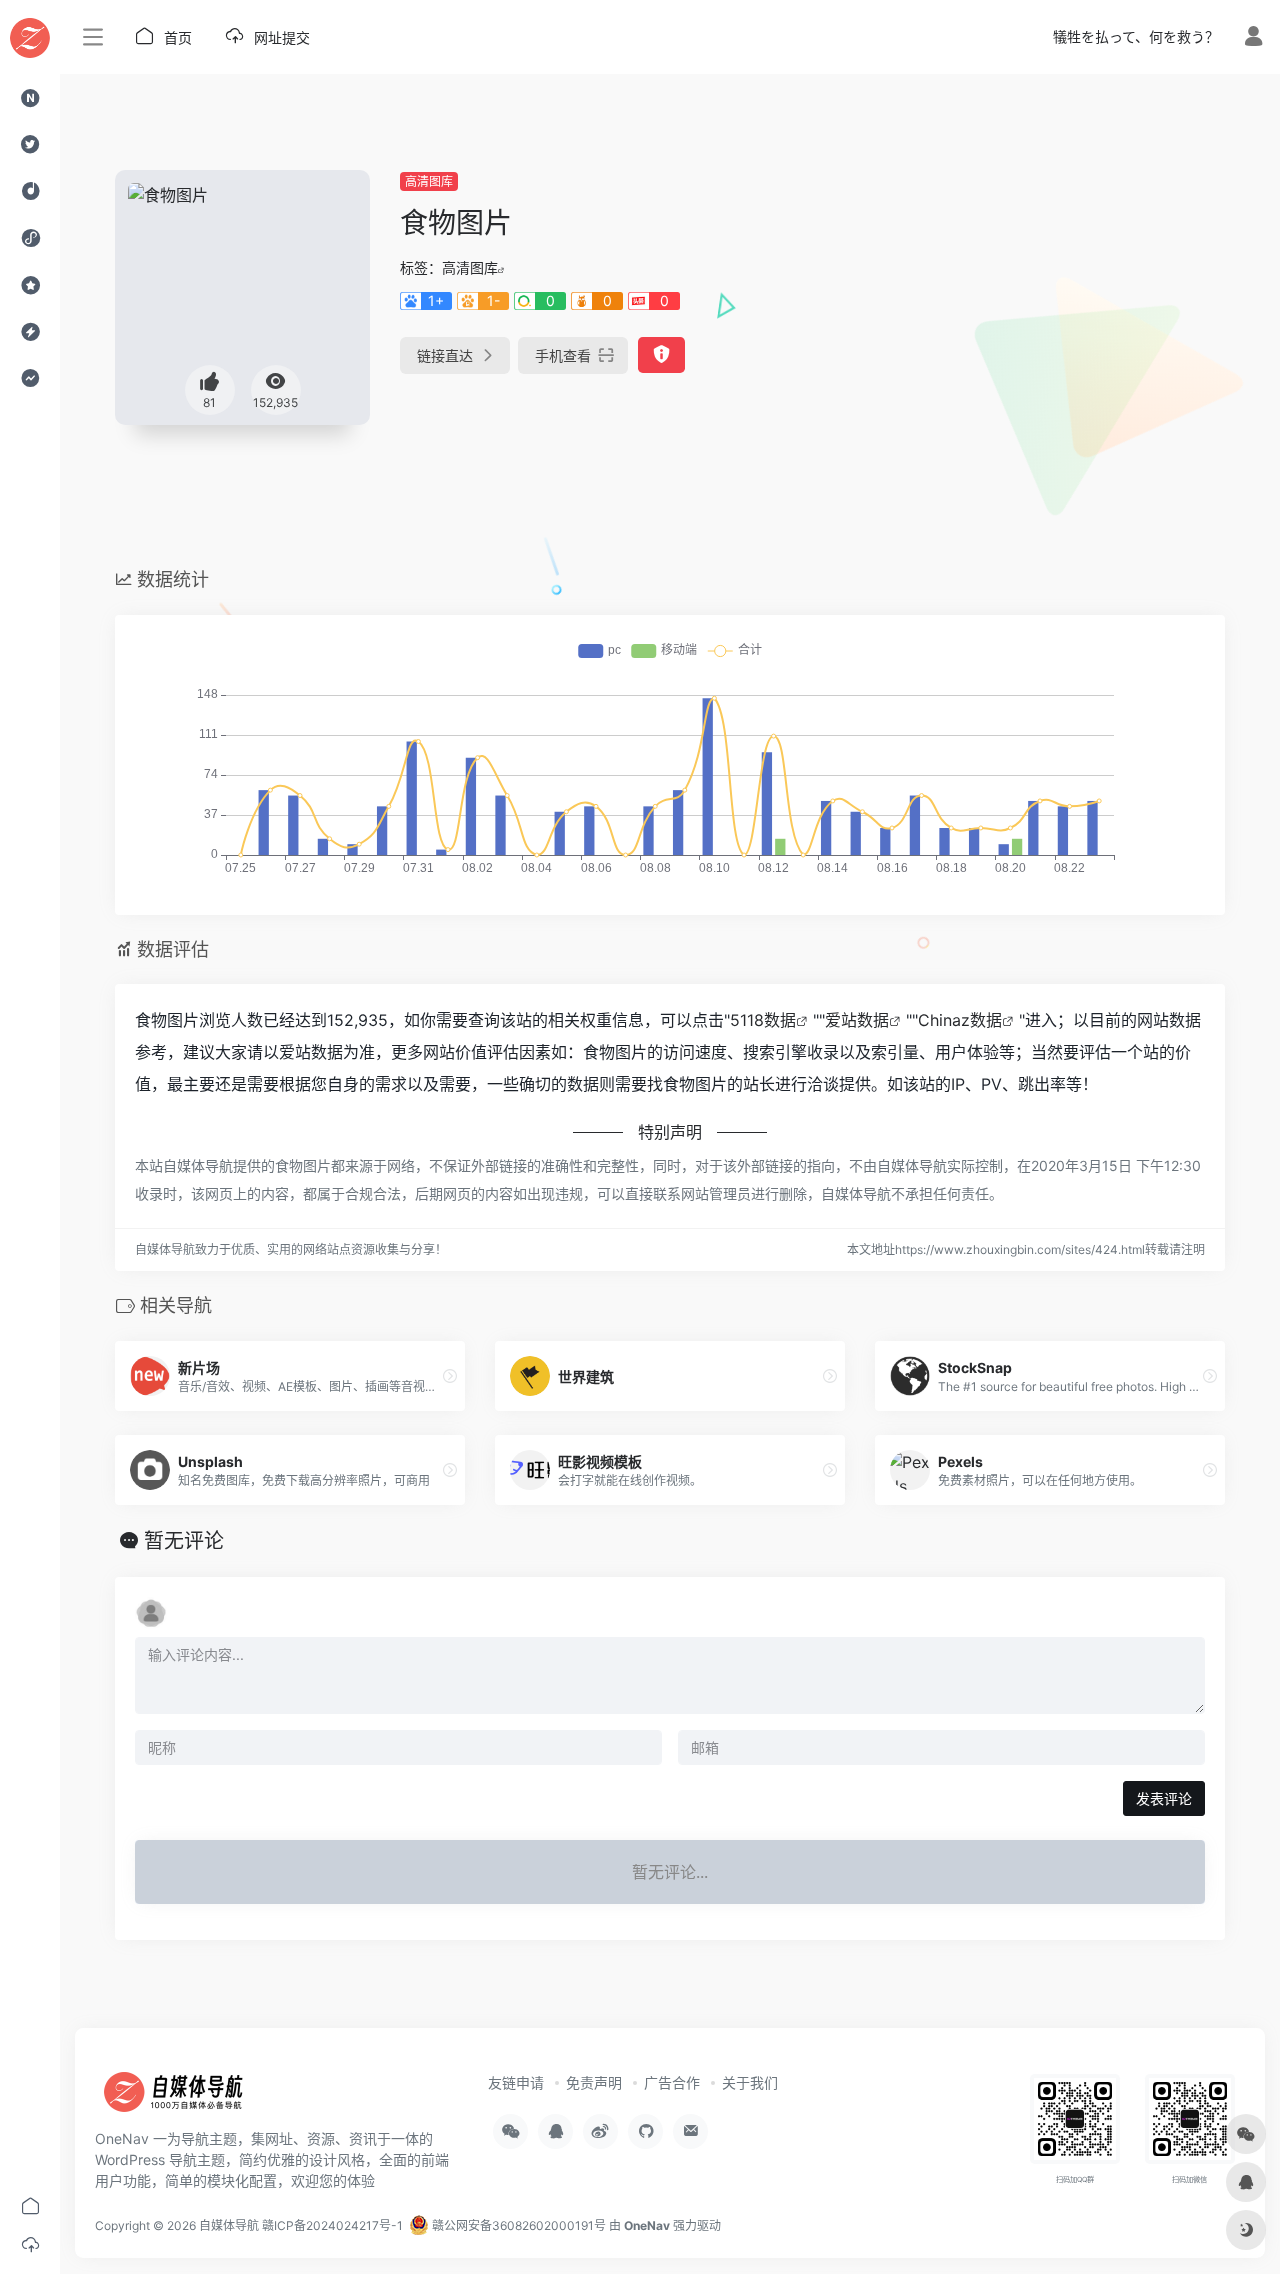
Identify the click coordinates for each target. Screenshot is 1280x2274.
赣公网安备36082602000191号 (517, 2225)
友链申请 (516, 2082)
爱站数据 (857, 1020)
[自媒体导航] (185, 2098)
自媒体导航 (229, 2225)
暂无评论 (184, 1541)
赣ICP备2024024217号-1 (332, 2225)
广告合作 (672, 2082)
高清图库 (429, 181)
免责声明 (594, 2082)
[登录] (1253, 38)
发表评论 (1164, 1798)
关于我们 (750, 2082)
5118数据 (763, 1020)
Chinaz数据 (960, 1020)
